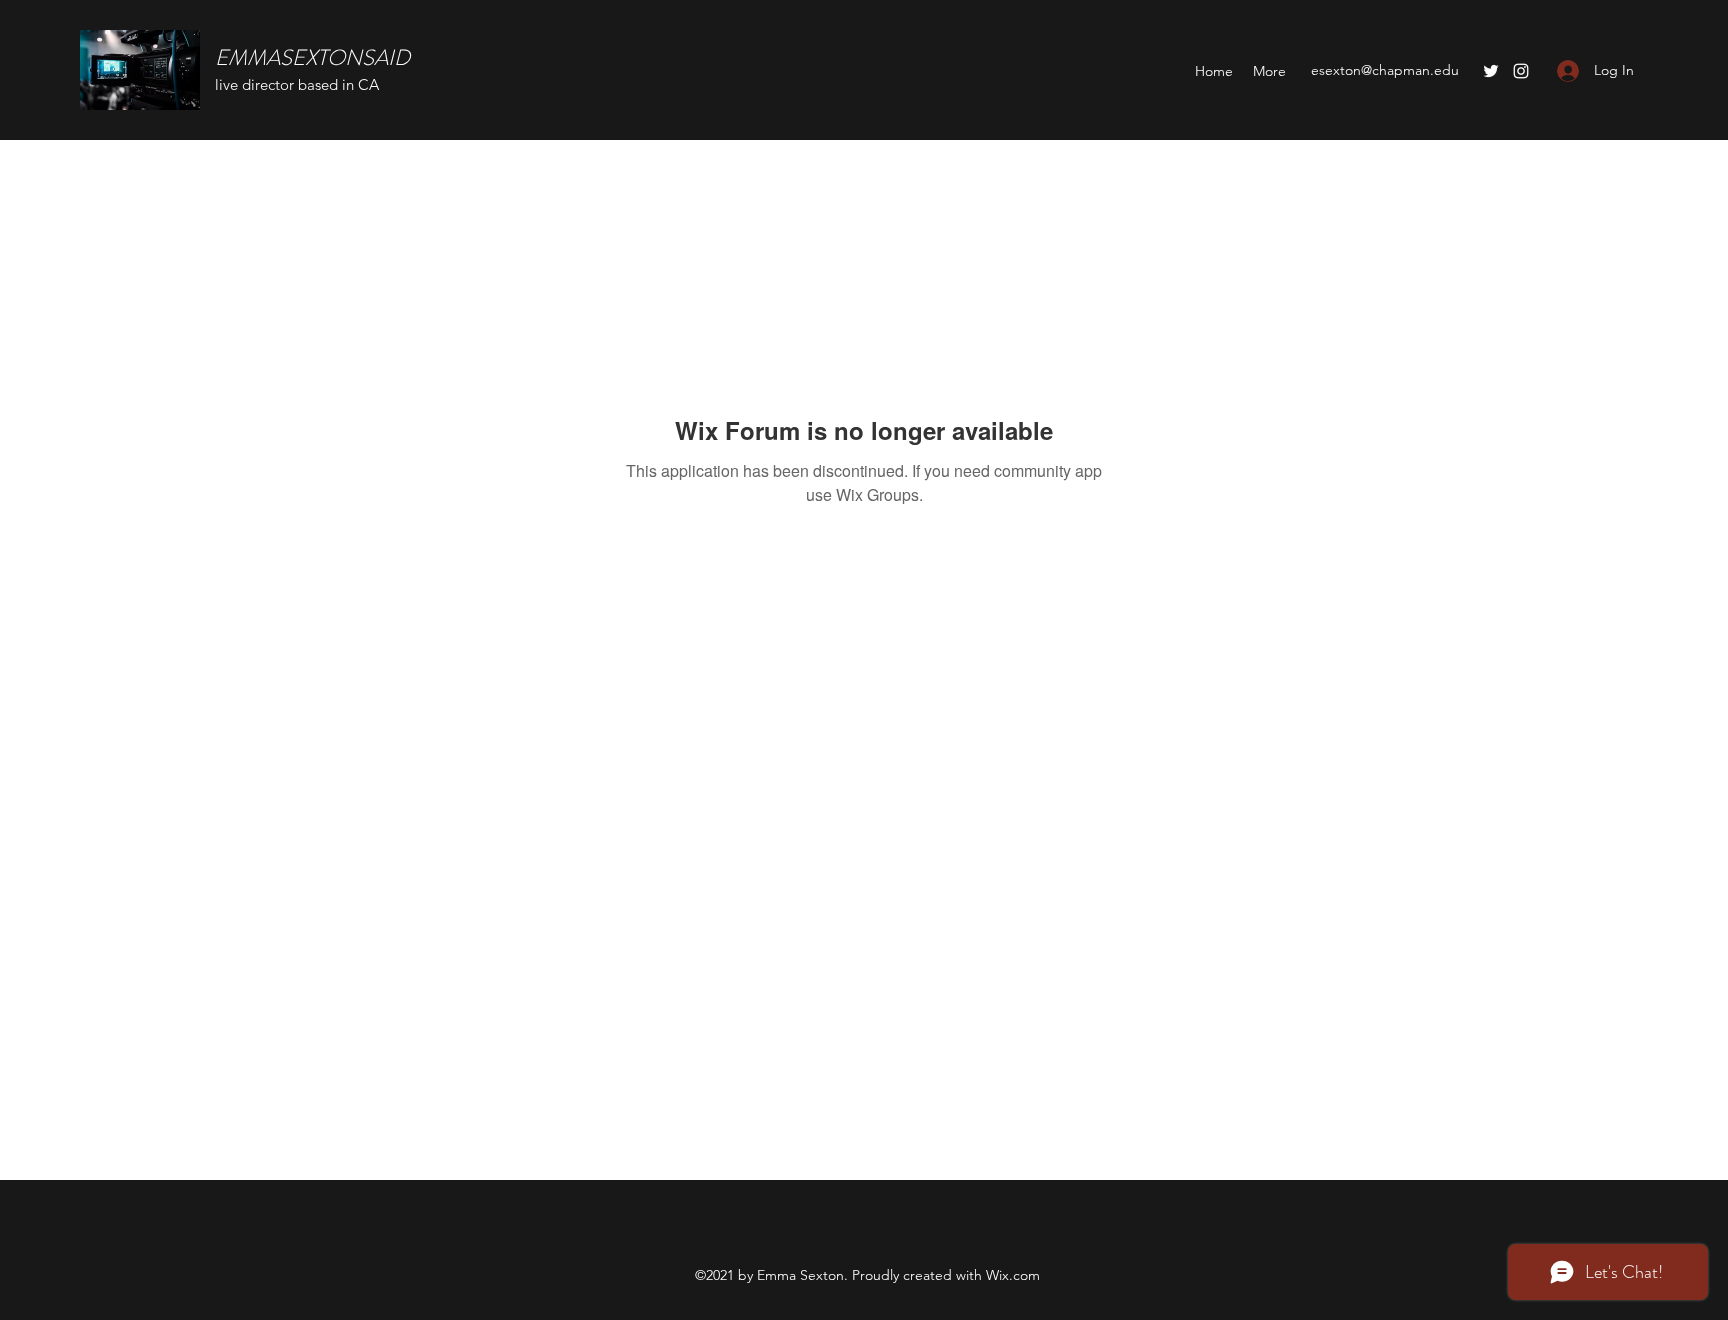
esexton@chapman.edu (1385, 70)
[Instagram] (1521, 71)
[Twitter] (1491, 71)
